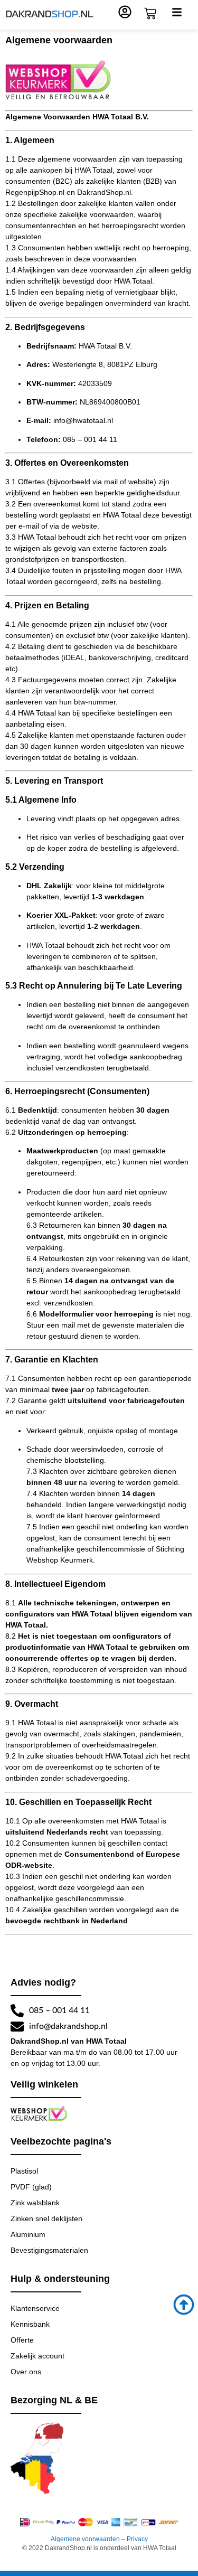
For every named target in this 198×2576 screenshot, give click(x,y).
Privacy (137, 2539)
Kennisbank (30, 2324)
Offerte (22, 2340)
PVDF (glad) (31, 2187)
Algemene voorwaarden (85, 2539)
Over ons (26, 2372)
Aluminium (28, 2234)
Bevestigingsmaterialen (49, 2250)
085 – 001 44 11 (59, 2010)
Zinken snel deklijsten (46, 2218)
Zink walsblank (35, 2203)
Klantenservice (35, 2308)
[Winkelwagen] (150, 13)
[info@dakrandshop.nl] (17, 2027)
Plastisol (24, 2171)
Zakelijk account (37, 2356)
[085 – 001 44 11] (17, 2011)
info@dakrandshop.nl (68, 2026)
